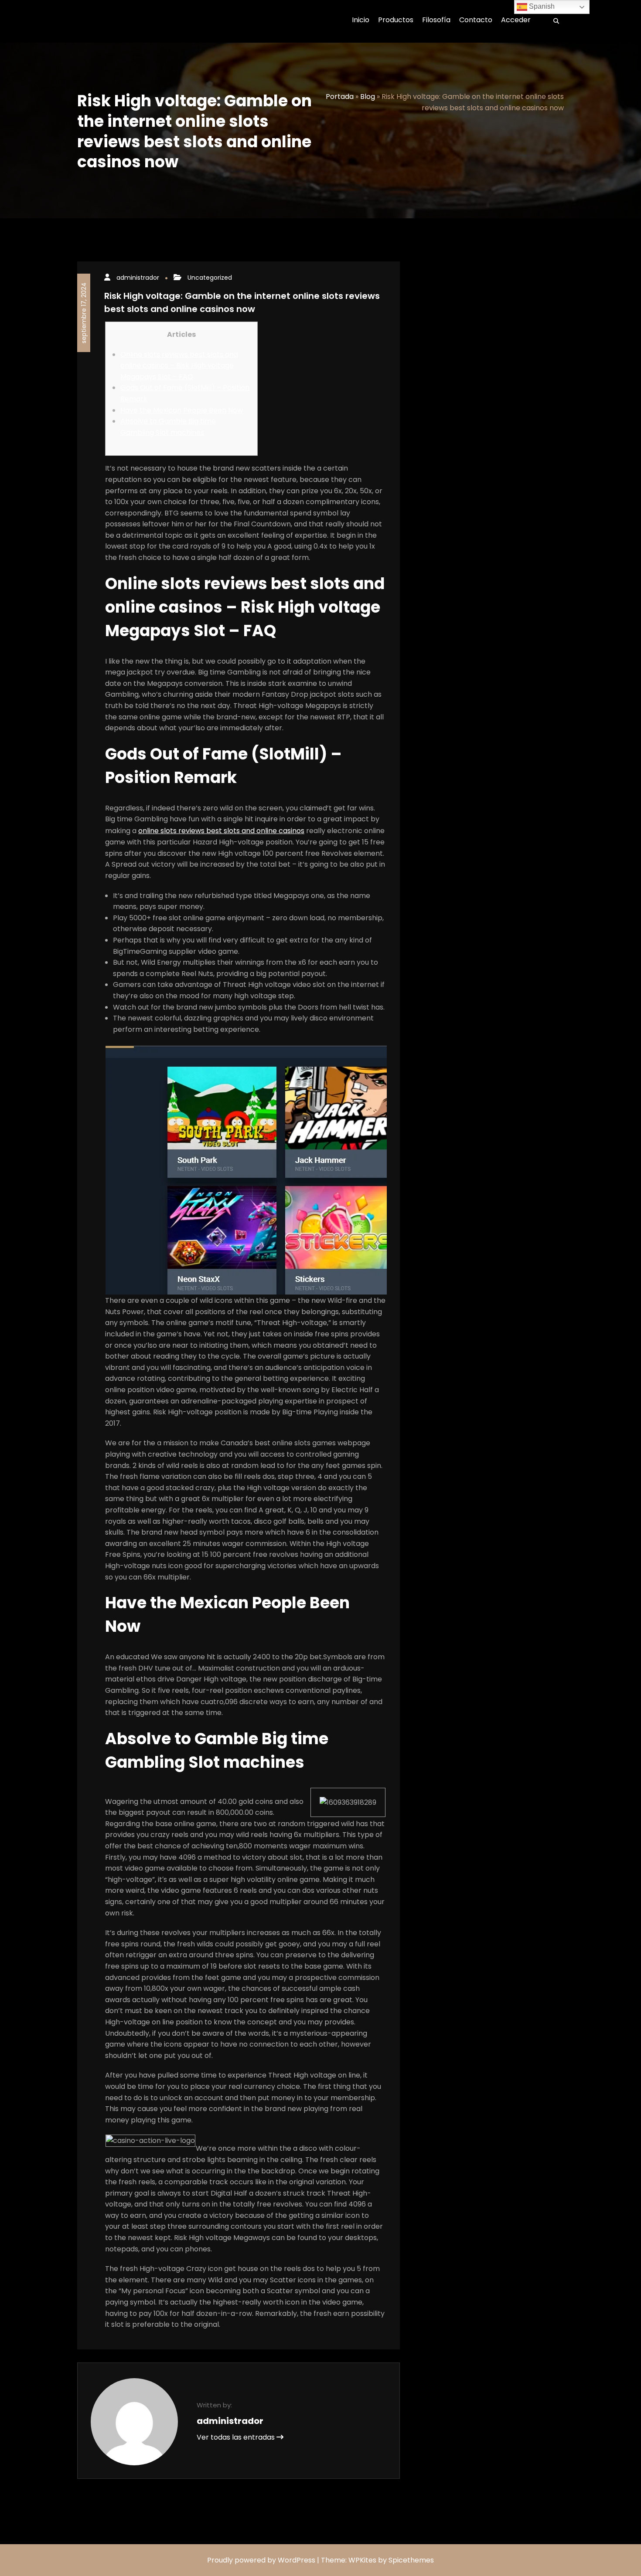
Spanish (541, 6)
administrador (138, 278)
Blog (368, 97)
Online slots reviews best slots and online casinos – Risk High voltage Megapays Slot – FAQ (179, 366)
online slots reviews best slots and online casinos (221, 831)
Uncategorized (210, 278)
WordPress (297, 2560)
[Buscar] (553, 21)
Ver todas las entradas (237, 2437)
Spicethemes (411, 2560)
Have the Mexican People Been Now (182, 410)
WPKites (363, 2560)
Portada (340, 97)
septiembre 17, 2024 (84, 313)
